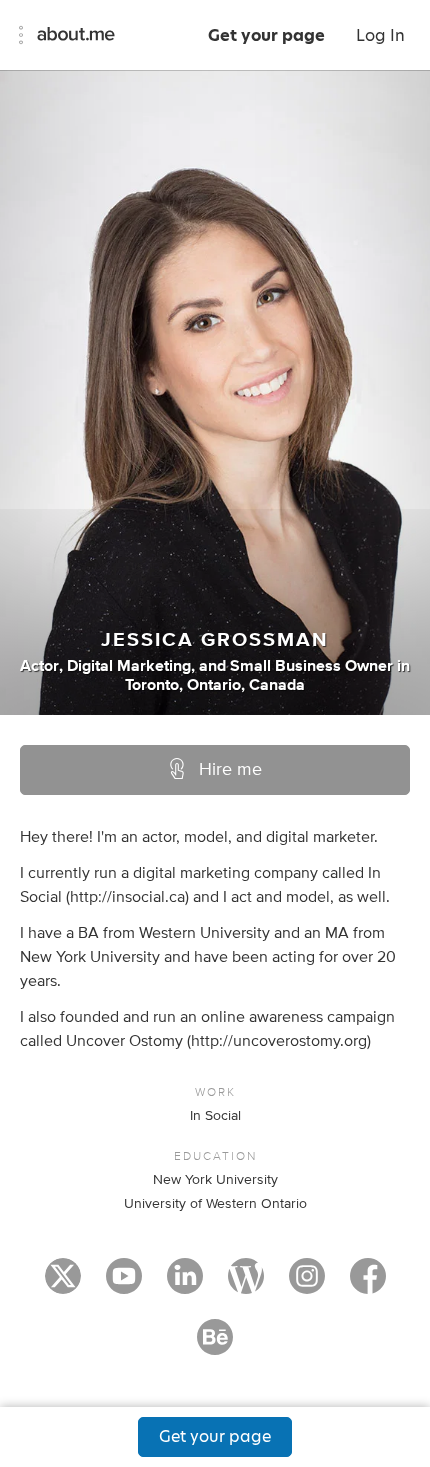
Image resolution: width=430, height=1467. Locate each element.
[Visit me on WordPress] (246, 1285)
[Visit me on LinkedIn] (185, 1285)
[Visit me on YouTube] (124, 1285)
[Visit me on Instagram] (307, 1285)
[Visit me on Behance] (215, 1346)
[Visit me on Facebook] (368, 1285)
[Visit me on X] (63, 1285)
